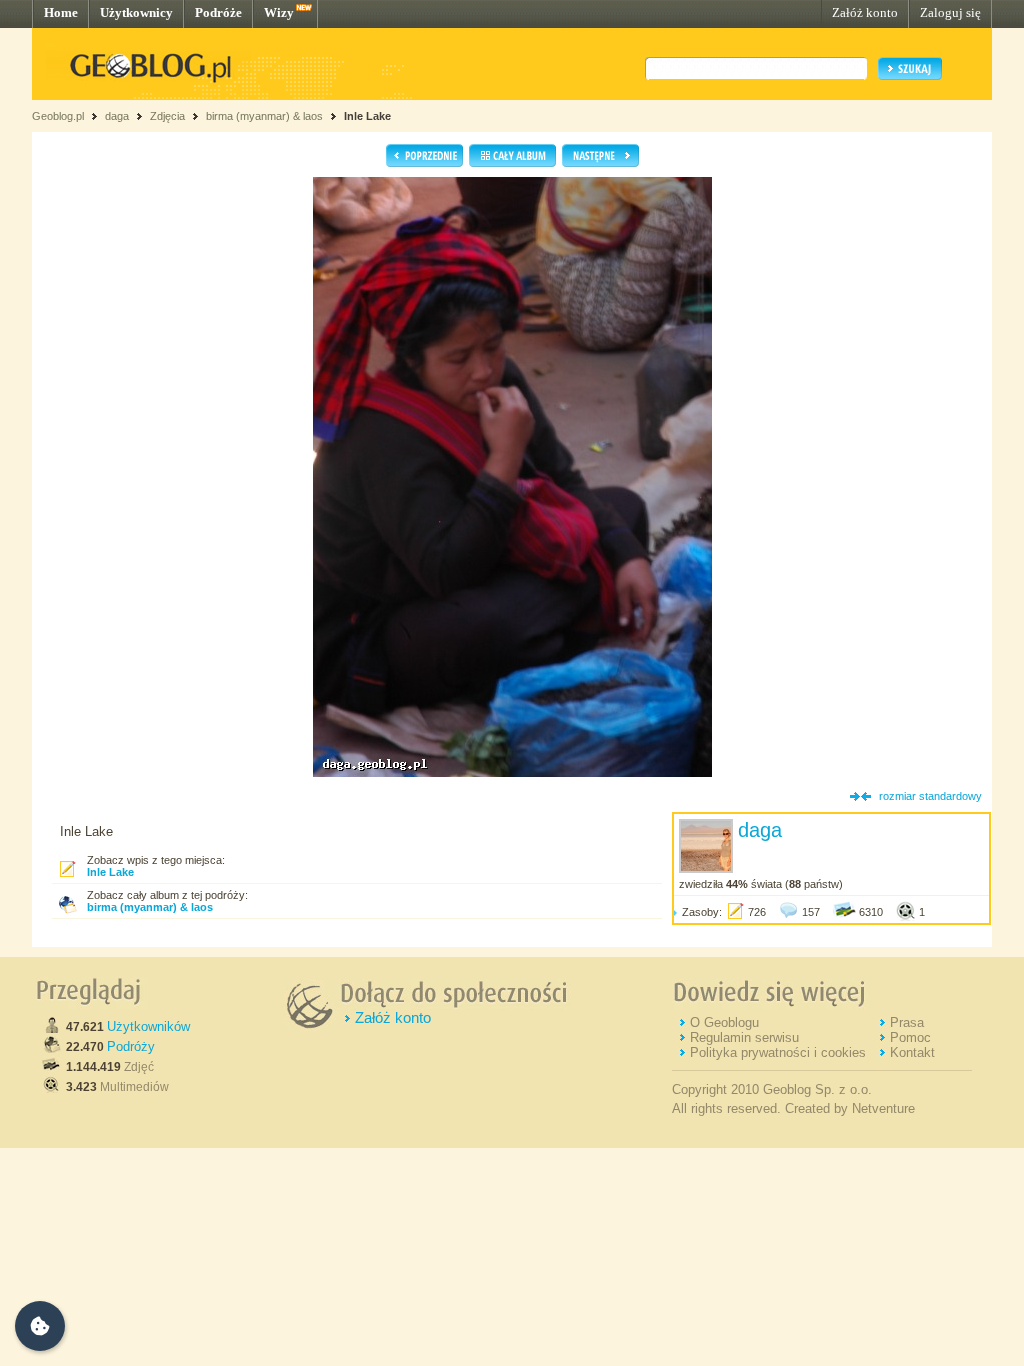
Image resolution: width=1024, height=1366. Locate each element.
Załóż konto (865, 12)
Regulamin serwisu (744, 1037)
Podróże (218, 12)
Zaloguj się (950, 12)
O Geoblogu (724, 1022)
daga (117, 116)
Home (61, 12)
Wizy (279, 12)
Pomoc (910, 1037)
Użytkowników (148, 1026)
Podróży (131, 1046)
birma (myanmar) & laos (264, 116)
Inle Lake (367, 116)
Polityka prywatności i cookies (778, 1052)
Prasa (907, 1022)
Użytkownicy (136, 12)
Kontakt (912, 1052)
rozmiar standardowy (930, 796)
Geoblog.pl (58, 116)
